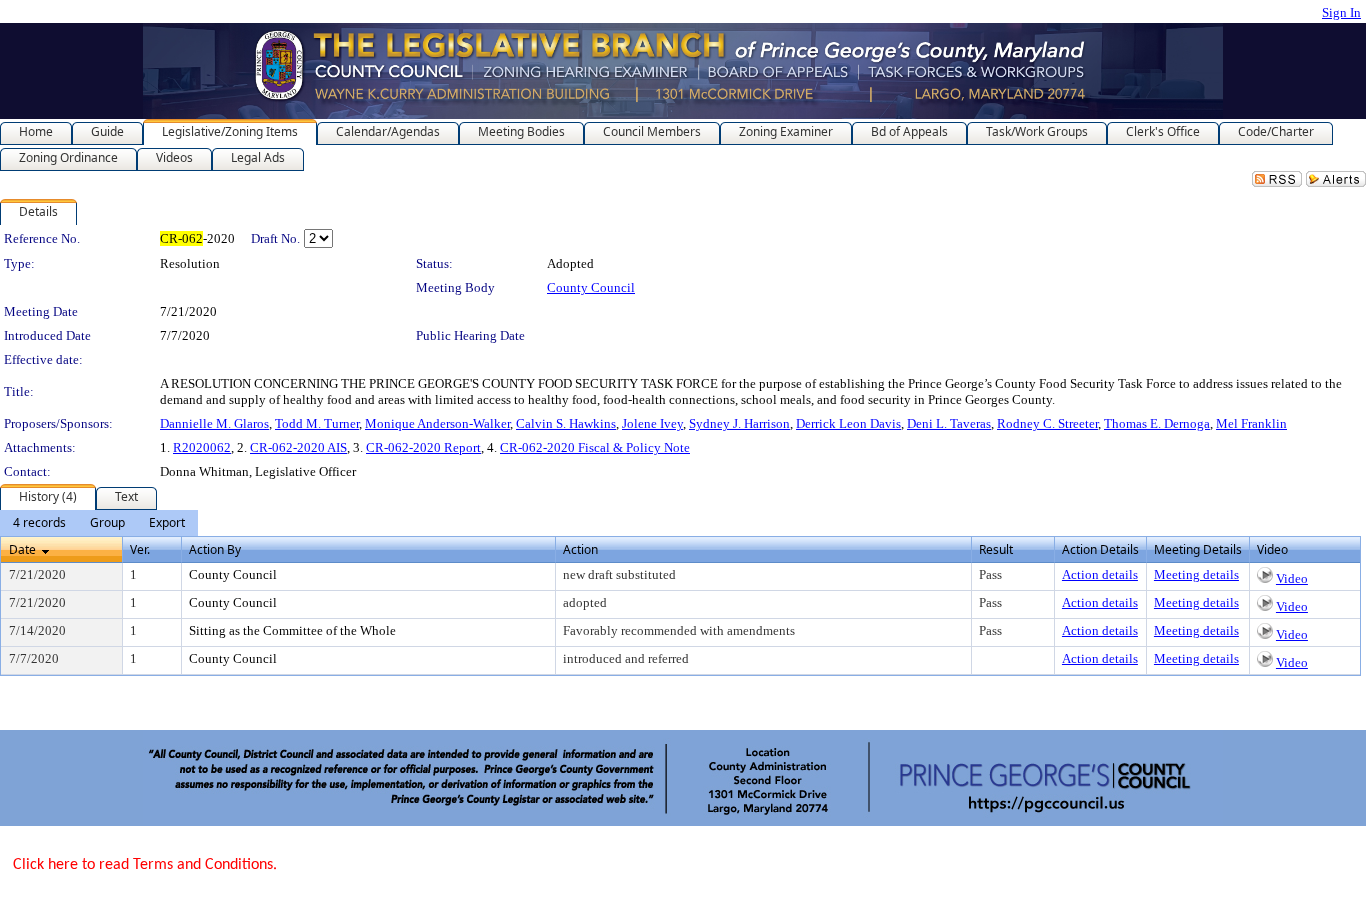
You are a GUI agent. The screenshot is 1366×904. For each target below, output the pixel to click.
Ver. (140, 549)
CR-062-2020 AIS (298, 447)
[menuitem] (39, 523)
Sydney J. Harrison (739, 423)
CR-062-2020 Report (423, 447)
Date (22, 549)
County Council (591, 287)
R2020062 (202, 447)
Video (1292, 578)
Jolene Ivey (652, 423)
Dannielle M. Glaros (214, 423)
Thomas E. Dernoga (1157, 423)
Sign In (1341, 12)
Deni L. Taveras (949, 423)
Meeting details (1196, 574)
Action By (215, 549)
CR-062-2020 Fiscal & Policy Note (595, 447)
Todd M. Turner (317, 423)
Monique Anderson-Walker (437, 423)
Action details (1100, 574)
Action (580, 549)
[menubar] (99, 523)
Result (996, 549)
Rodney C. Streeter (1047, 423)
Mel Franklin (1251, 423)
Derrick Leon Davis (848, 423)
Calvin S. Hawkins (566, 423)
